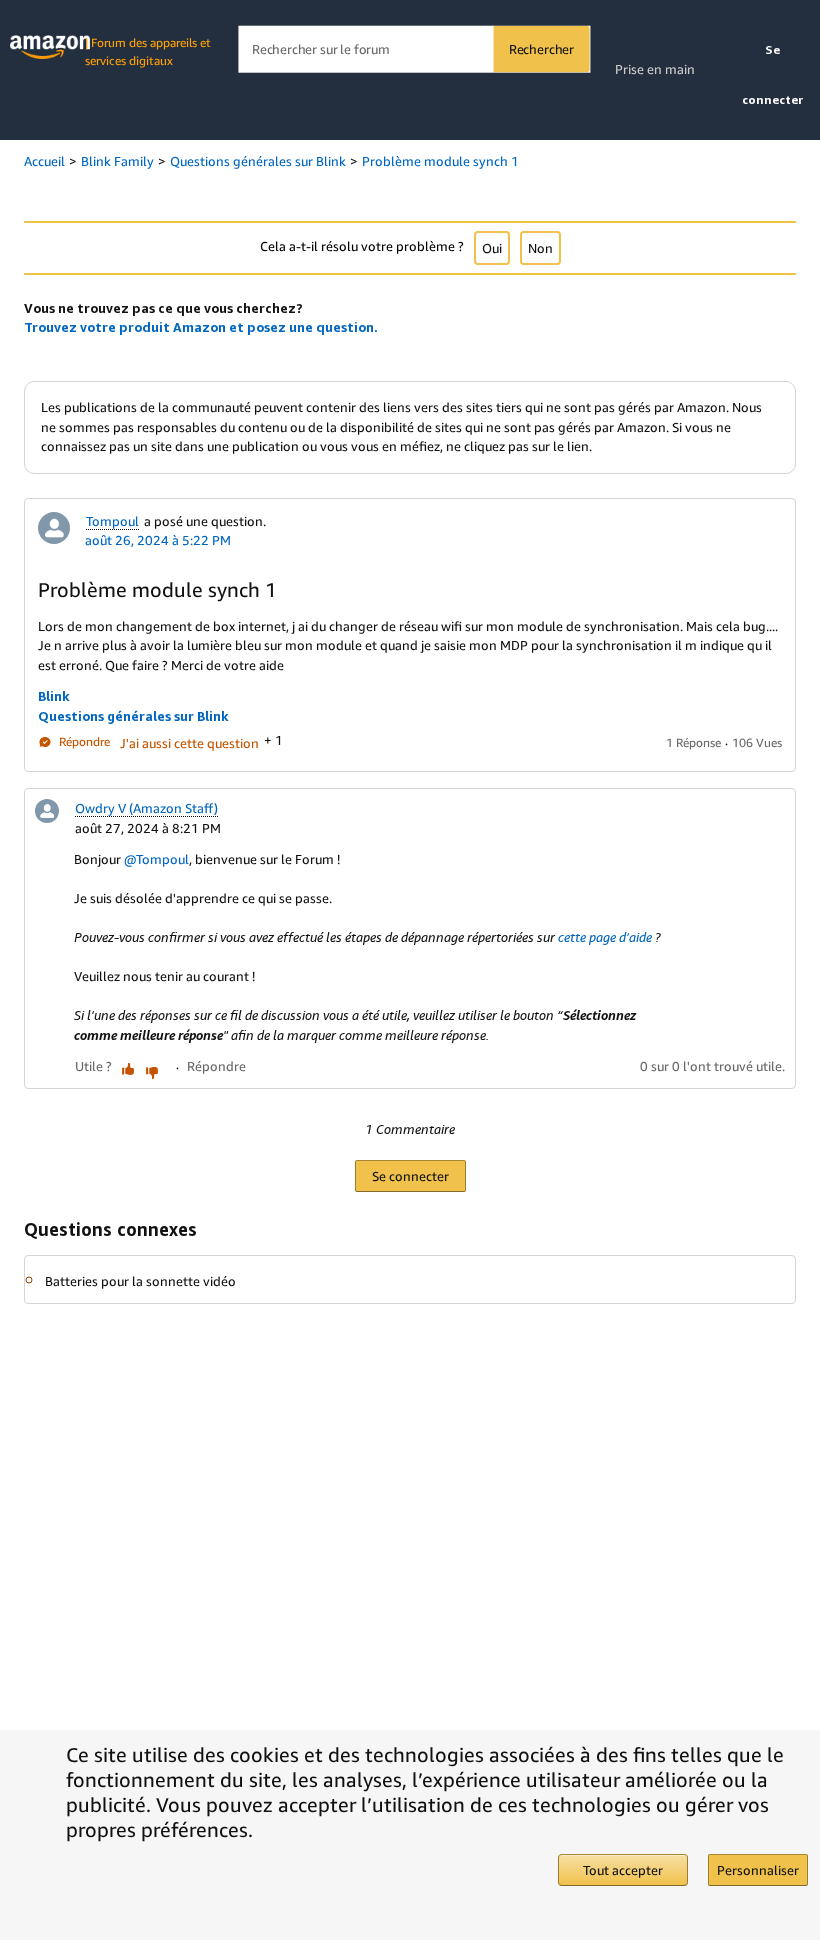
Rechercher (541, 49)
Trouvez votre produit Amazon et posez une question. (201, 327)
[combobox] (413, 49)
